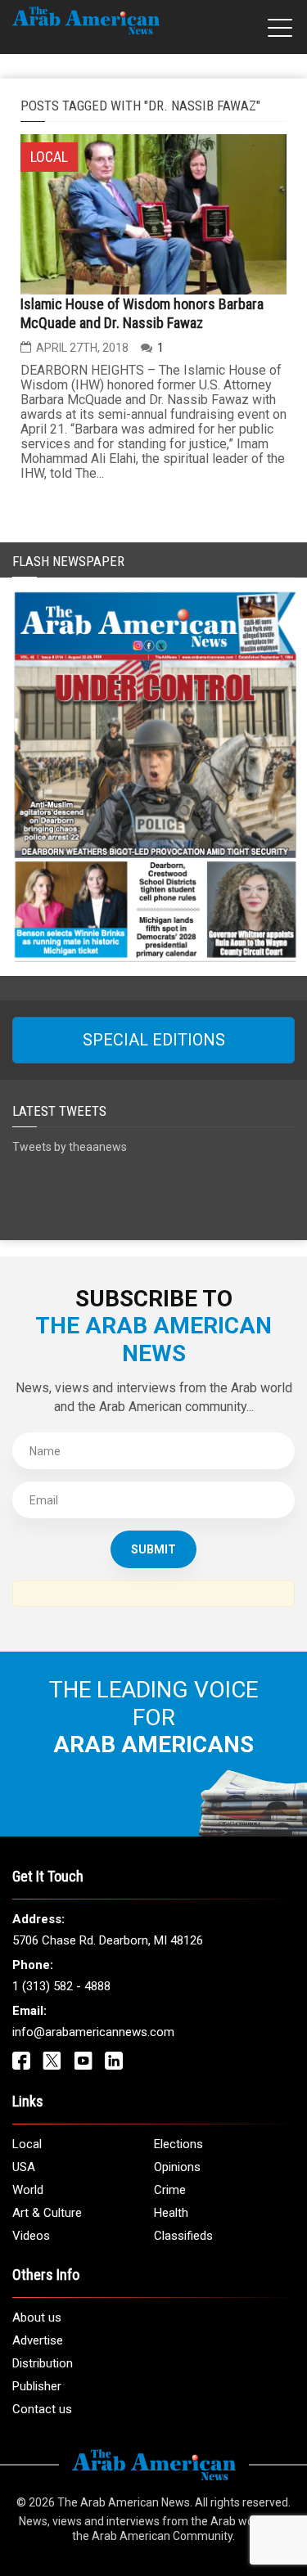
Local (27, 2144)
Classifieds (183, 2236)
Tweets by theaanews (70, 1147)
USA (24, 2167)
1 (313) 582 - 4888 (61, 1986)
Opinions (177, 2167)
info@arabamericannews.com (93, 2032)
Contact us (42, 2409)
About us (37, 2318)
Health (171, 2213)
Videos (31, 2236)
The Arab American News (124, 2502)
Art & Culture (47, 2213)
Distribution (43, 2363)
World (28, 2190)
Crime (170, 2190)
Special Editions (154, 1040)
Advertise (38, 2340)
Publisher (37, 2386)
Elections (178, 2144)
